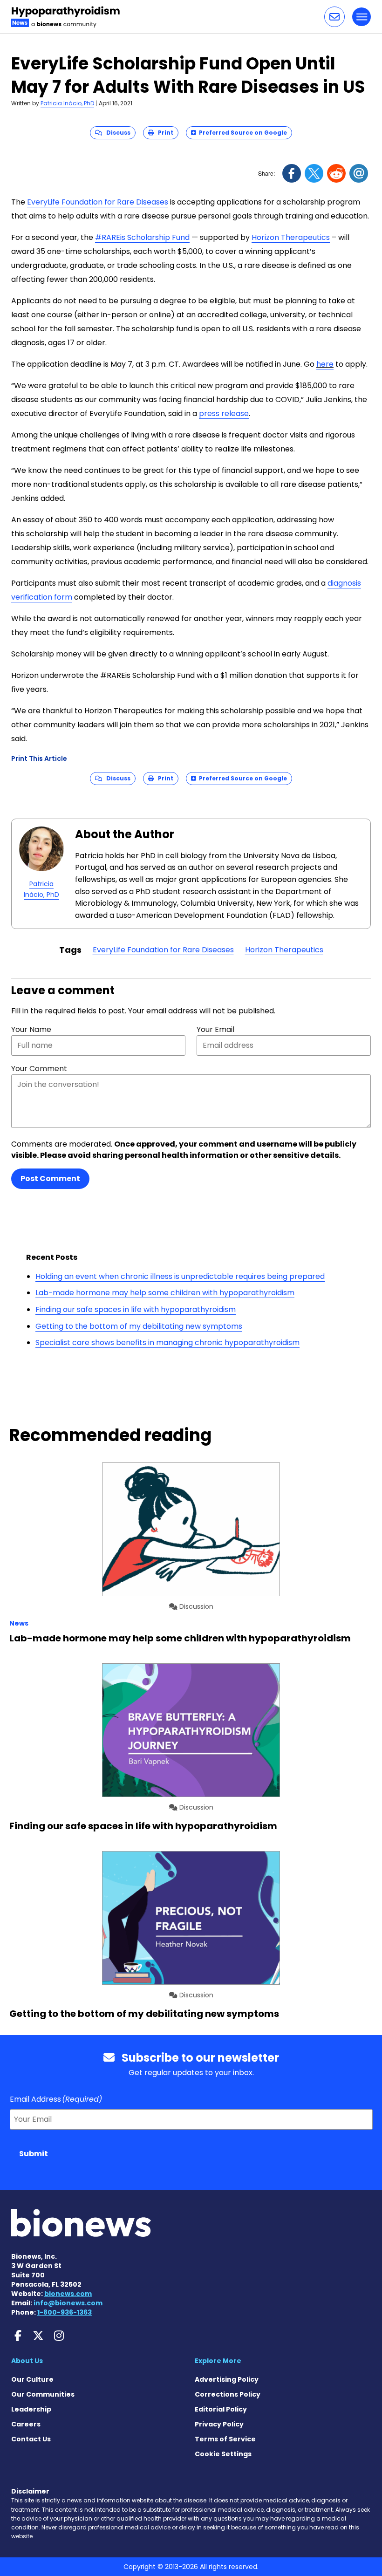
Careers (26, 2424)
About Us (27, 2361)
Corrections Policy (228, 2394)
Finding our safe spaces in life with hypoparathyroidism (136, 1309)
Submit (34, 2154)
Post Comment (50, 1179)
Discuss (116, 133)
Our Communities (43, 2394)
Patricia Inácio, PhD (67, 103)
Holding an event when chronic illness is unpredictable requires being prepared (180, 1276)
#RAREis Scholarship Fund (142, 237)
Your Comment (39, 1069)
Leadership (31, 2409)
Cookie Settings (223, 2454)
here (325, 364)
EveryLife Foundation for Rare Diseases (98, 202)
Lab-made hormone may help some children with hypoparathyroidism (165, 1293)
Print (164, 133)
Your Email (215, 1029)
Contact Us (31, 2439)
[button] (334, 17)
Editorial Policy (221, 2409)
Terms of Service (225, 2439)
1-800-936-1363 (65, 2312)
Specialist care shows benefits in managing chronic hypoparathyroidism (167, 1343)
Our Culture (32, 2379)
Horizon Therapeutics (291, 237)
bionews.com (68, 2294)
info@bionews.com (68, 2303)
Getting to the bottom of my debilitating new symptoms (139, 1326)
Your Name (31, 1029)
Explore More (218, 2361)
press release (224, 413)
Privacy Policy (219, 2424)
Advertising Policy (227, 2379)
